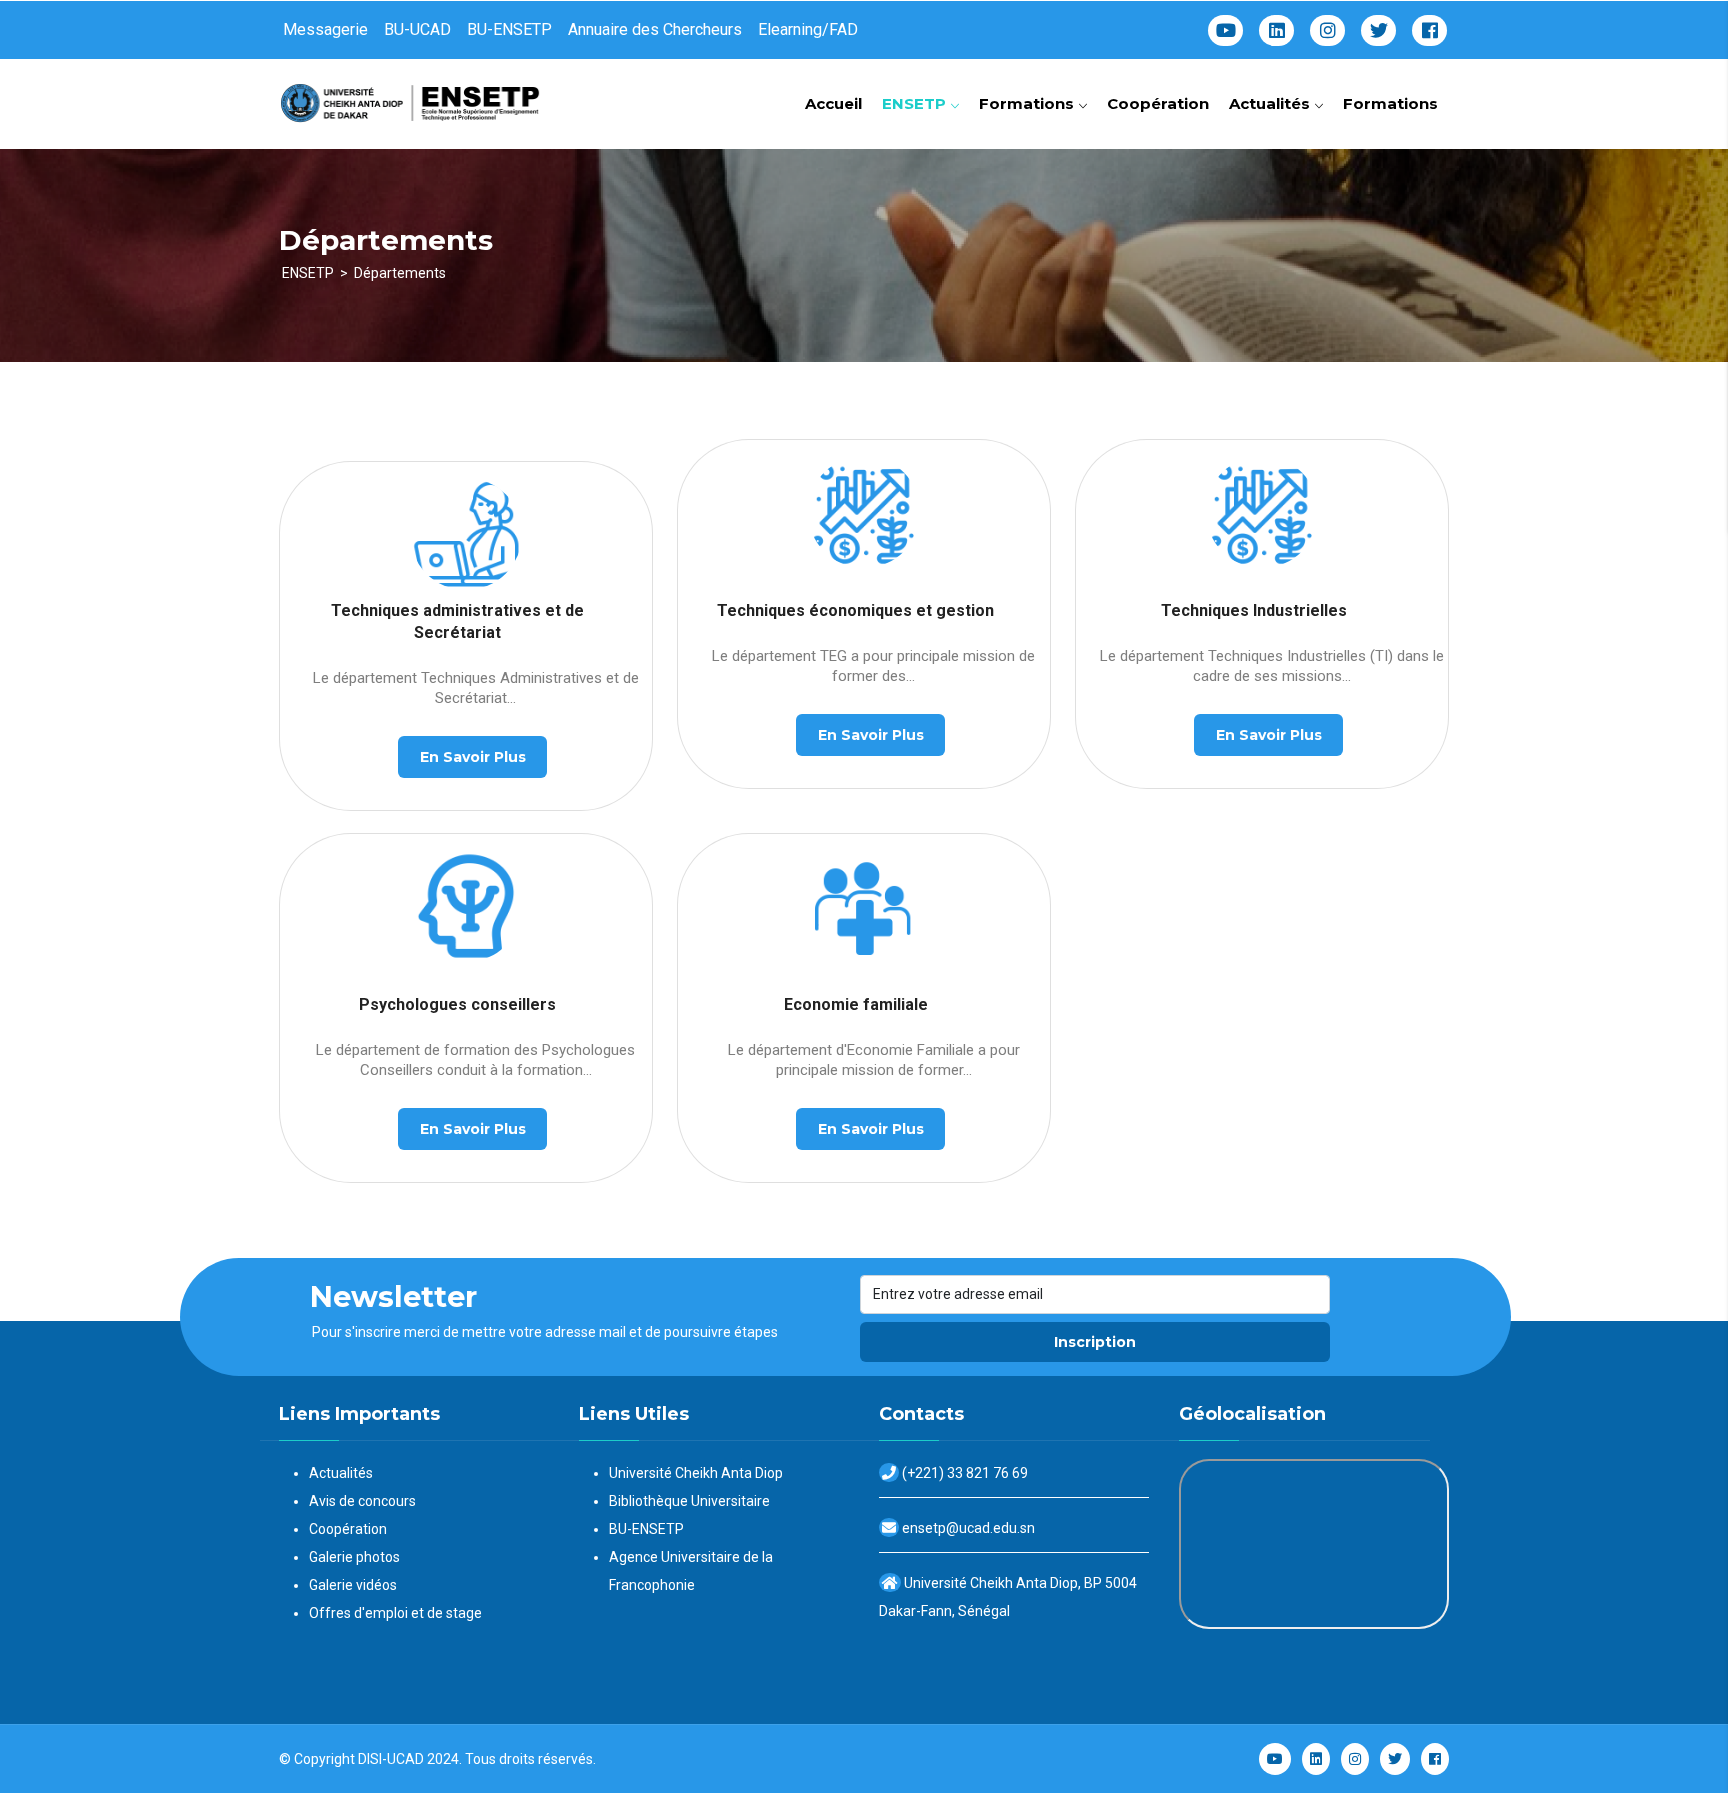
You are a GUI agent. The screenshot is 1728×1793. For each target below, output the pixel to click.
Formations (1028, 103)
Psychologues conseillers (457, 1004)
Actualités (1271, 103)
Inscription (1095, 1342)
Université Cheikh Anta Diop (696, 1473)
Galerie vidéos (353, 1585)
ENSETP (916, 103)
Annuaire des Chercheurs (655, 29)
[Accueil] (414, 96)
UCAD (405, 1759)
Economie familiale (856, 1004)
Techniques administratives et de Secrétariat (457, 621)
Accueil (833, 103)
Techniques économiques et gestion (855, 610)
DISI (370, 1759)
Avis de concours (362, 1501)
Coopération (1158, 103)
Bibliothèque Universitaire (689, 1501)
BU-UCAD (417, 29)
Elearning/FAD (808, 29)
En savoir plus (473, 757)
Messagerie (325, 29)
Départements (400, 273)
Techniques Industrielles (1254, 610)
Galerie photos (354, 1557)
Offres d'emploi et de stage (395, 1613)
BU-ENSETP (509, 29)
